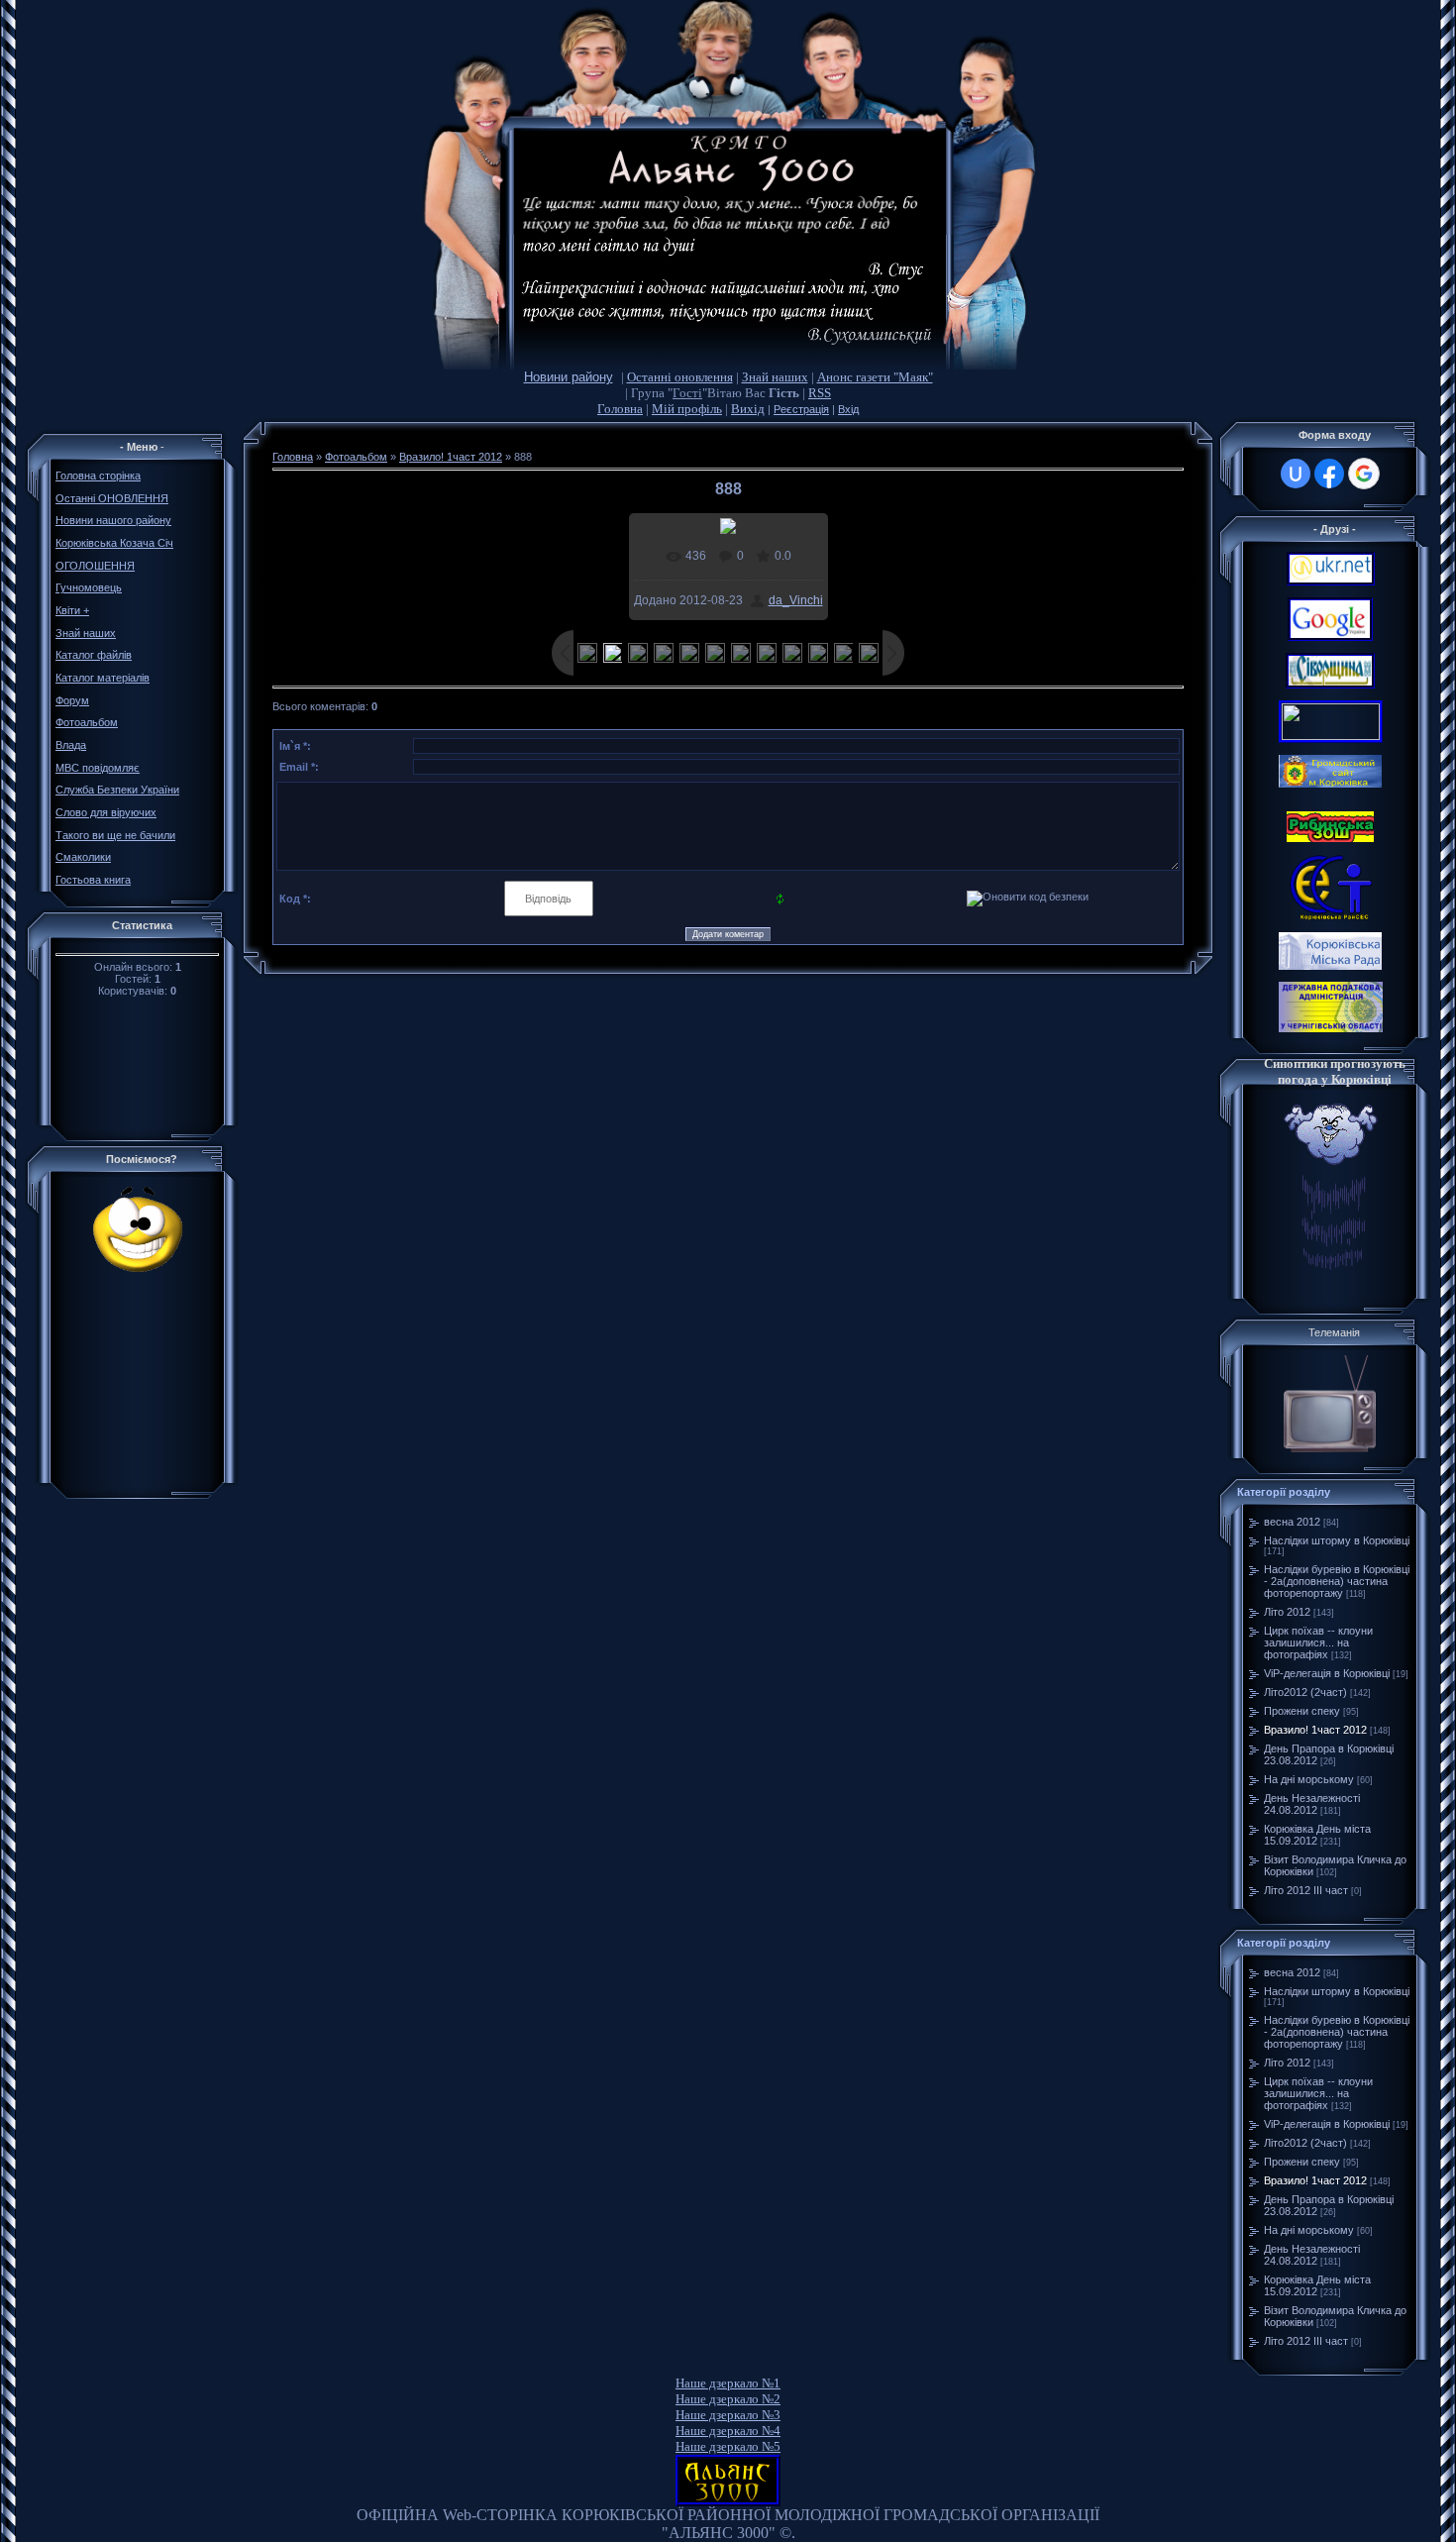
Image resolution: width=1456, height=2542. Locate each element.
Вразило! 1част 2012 (451, 457)
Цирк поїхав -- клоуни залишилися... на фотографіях (1318, 1642)
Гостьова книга (93, 880)
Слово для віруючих (106, 812)
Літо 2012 (1287, 1612)
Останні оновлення (680, 377)
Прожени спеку (1302, 1711)
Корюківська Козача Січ (114, 543)
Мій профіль (687, 409)
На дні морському (1309, 1779)
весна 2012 (1292, 1522)
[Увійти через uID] (1296, 474)
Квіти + (72, 610)
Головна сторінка (98, 476)
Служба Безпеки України (117, 790)
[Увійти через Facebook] (1329, 474)
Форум (72, 700)
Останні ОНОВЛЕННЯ (112, 498)
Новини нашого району (113, 520)
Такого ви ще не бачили (115, 835)
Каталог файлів (94, 655)
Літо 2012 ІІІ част (1306, 1890)
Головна (620, 409)
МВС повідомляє (98, 768)
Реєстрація (801, 409)
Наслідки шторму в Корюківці (1337, 1540)
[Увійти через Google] (1364, 474)
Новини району (569, 377)
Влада (71, 745)
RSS (820, 393)
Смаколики (83, 857)
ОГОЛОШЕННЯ (95, 566)
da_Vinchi (796, 600)
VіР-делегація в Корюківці (1327, 1673)
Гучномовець (89, 587)
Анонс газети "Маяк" (875, 377)
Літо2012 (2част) (1305, 1692)
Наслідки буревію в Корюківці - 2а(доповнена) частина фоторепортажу (1337, 1581)
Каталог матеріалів (103, 678)
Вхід (848, 409)
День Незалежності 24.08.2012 (1312, 1804)
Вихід (748, 409)
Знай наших (775, 377)
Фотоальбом (87, 722)
